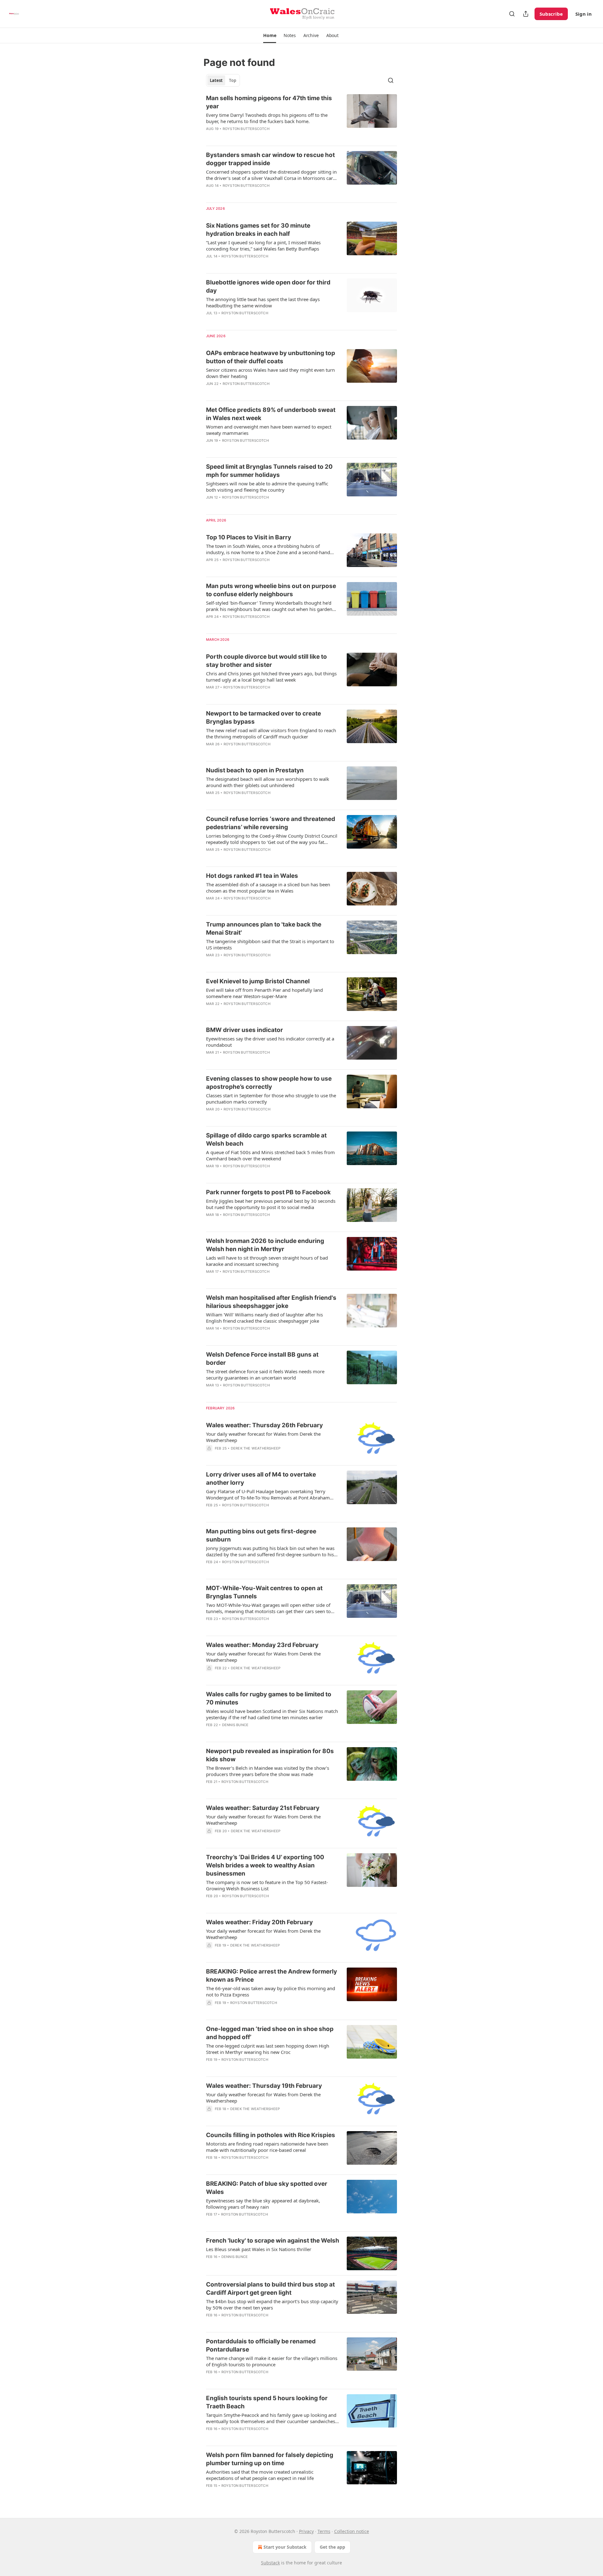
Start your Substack (285, 2547)
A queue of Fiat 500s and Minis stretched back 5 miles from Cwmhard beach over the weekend (270, 1155)
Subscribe (551, 14)
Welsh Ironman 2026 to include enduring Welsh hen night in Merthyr (265, 1245)
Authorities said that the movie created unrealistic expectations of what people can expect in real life (260, 2475)
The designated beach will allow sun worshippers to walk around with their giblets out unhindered (268, 782)
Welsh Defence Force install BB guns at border (262, 1359)
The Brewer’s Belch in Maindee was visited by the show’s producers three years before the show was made (268, 1771)
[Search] (512, 14)
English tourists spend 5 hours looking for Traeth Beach (267, 2402)
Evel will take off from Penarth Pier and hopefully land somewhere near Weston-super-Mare (264, 993)
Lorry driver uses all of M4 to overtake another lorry (261, 1479)
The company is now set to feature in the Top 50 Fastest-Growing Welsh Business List (267, 1885)
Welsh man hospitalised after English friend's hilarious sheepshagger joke (271, 1302)
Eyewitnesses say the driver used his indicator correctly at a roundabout (270, 1042)
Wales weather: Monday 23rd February (262, 1645)
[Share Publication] (526, 14)
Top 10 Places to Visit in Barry (249, 537)
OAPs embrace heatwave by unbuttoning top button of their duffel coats (271, 357)
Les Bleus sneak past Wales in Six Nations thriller (259, 2249)
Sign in (584, 14)
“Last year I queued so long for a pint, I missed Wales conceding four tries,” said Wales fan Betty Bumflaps (263, 246)
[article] (301, 117)
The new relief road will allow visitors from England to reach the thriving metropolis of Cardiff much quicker (271, 733)
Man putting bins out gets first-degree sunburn (261, 1535)
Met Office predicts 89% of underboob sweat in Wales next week (271, 414)
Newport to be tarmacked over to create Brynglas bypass (263, 718)
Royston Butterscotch (246, 129)
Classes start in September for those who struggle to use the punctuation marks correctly (271, 1099)
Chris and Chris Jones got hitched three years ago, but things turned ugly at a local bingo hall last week (271, 677)
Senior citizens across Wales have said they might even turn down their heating (270, 373)
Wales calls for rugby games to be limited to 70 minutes (269, 1698)
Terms (324, 2531)
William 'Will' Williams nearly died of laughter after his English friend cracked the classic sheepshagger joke (264, 1318)
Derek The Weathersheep (256, 1448)
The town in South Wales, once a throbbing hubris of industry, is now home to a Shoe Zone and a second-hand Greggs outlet (268, 549)
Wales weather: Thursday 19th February (264, 2086)
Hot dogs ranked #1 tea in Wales (252, 876)
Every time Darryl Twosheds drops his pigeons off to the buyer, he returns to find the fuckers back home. (267, 118)
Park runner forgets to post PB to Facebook (268, 1192)
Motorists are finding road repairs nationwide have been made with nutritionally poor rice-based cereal (267, 2147)
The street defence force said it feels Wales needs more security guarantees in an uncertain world (265, 1374)
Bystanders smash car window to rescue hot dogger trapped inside (270, 159)
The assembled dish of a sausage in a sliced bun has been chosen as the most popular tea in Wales (268, 888)
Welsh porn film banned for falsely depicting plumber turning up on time (270, 2459)
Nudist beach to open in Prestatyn (255, 770)
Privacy (306, 2531)
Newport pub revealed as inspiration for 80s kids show (270, 1755)
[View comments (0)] (254, 137)
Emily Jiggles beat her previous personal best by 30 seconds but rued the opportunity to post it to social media (271, 1204)
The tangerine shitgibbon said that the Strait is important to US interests (270, 944)
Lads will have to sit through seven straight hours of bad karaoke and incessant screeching (267, 1261)
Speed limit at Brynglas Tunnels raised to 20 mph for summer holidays (269, 471)
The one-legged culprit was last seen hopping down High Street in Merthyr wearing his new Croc (268, 2049)
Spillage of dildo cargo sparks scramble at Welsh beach (266, 1139)
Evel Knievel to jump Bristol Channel (258, 981)
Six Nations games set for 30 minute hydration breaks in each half (258, 230)
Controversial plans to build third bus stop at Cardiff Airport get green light (270, 2289)
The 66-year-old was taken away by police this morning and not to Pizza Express (271, 1991)
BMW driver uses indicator (244, 1030)
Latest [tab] (216, 80)
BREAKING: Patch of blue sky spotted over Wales (267, 2188)
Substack (270, 2563)
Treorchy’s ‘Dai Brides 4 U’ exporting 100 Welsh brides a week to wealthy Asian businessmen (265, 1865)
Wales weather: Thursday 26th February (264, 1425)
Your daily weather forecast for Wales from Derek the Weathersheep (263, 1437)
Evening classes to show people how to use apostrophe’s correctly (269, 1083)
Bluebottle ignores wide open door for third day (268, 286)
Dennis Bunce (235, 1725)
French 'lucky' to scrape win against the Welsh (273, 2241)
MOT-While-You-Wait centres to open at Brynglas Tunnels (264, 1592)
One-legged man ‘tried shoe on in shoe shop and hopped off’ (270, 2033)
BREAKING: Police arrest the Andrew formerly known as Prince (272, 1976)
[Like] (210, 321)
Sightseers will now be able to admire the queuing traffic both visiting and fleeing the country (267, 487)
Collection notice (352, 2531)
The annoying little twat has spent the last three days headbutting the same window (263, 302)
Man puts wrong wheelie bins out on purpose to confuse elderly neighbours (271, 590)
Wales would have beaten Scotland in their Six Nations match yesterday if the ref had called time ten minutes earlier (272, 1714)
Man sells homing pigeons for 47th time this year (269, 102)
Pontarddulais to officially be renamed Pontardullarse (261, 2345)
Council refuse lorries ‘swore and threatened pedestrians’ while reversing (271, 823)
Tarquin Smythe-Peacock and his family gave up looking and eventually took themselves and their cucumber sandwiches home (271, 2418)
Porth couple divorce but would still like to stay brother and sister (266, 661)
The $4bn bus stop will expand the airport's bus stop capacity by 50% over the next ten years (272, 2304)
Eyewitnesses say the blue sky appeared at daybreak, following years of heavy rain (263, 2204)
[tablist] (223, 80)
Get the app (332, 2547)
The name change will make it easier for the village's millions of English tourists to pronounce (272, 2361)
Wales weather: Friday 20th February (259, 1922)
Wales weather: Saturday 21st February (263, 1808)
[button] (270, 35)
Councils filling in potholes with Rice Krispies (271, 2135)
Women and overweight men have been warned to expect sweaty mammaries (269, 430)
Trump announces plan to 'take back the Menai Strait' (264, 929)
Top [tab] (233, 80)
